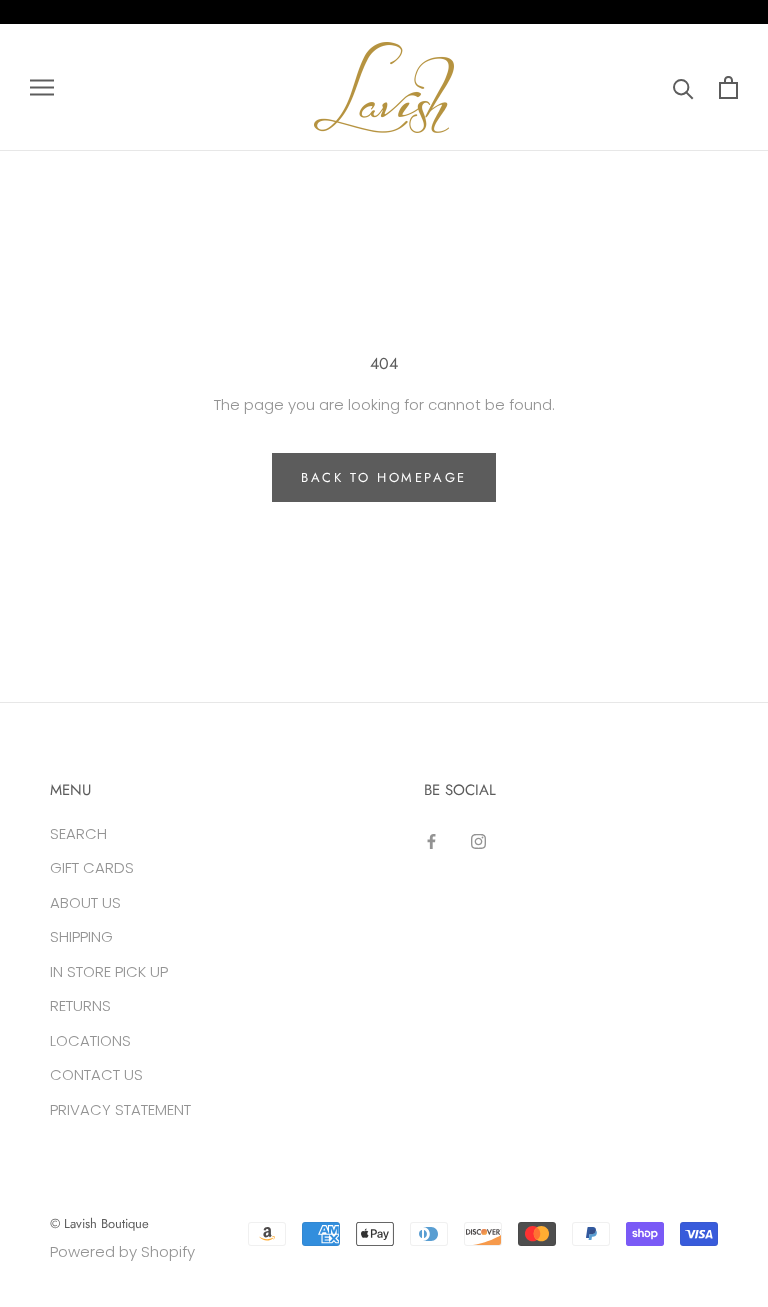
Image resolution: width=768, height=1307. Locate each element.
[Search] (683, 87)
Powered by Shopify (122, 1251)
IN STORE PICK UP (109, 971)
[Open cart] (728, 87)
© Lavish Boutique (99, 1223)
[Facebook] (431, 841)
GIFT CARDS (92, 867)
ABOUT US (85, 902)
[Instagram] (478, 841)
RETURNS (80, 1005)
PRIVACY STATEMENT (120, 1109)
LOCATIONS (90, 1040)
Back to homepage (384, 477)
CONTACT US (96, 1074)
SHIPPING (81, 936)
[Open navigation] (42, 87)
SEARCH (78, 833)
